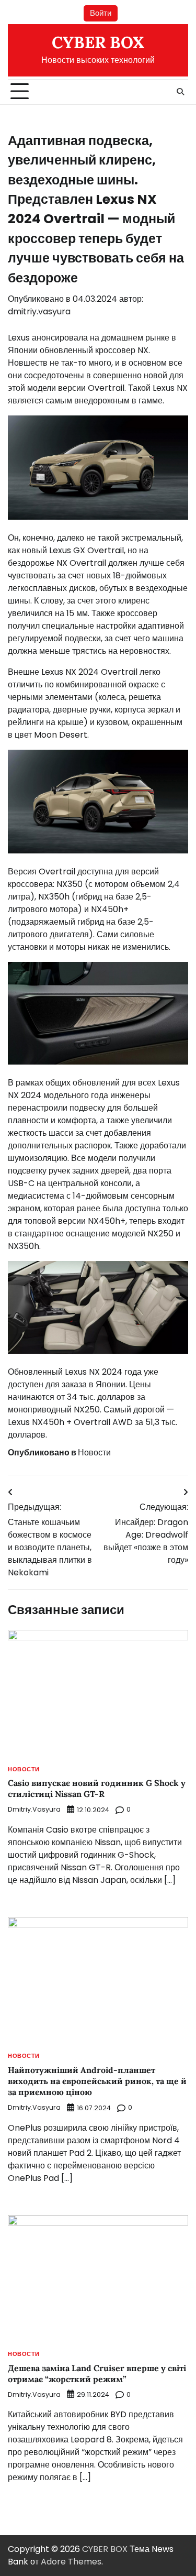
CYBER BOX (98, 42)
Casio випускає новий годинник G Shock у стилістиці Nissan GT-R (97, 1788)
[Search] (180, 92)
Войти (101, 13)
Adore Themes (71, 2562)
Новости (94, 1453)
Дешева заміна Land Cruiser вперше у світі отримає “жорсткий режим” (97, 2374)
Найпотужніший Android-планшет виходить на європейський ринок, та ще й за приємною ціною (97, 2081)
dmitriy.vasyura (39, 311)
